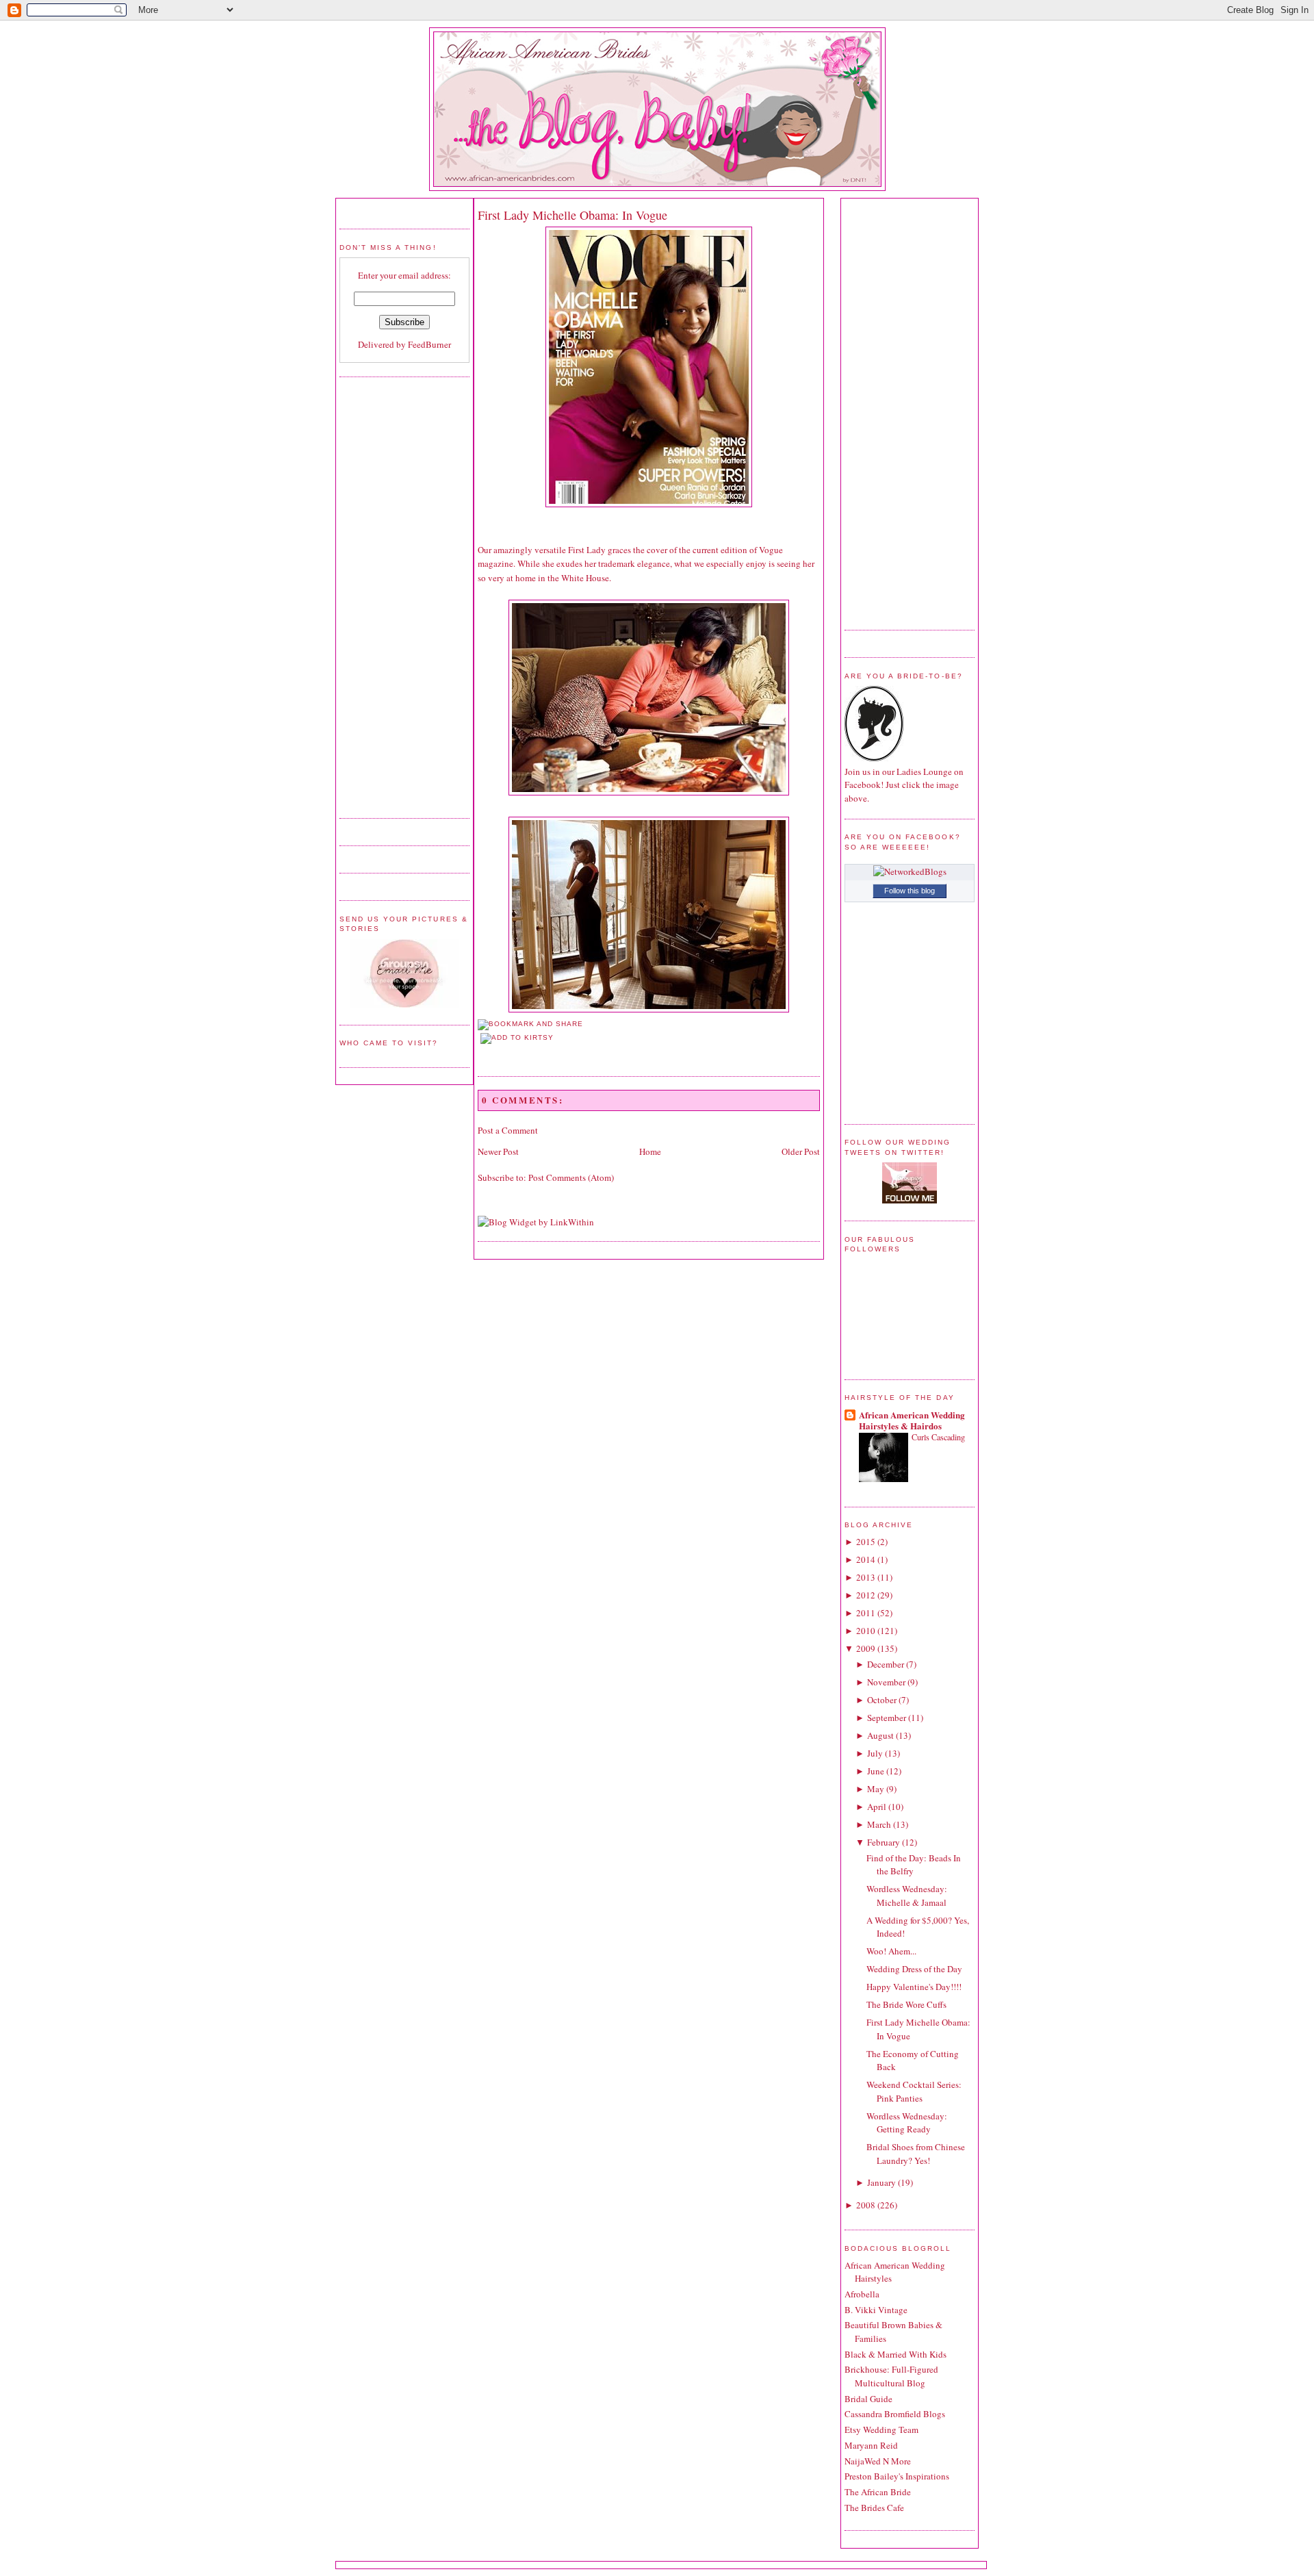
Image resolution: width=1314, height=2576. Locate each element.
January (881, 2182)
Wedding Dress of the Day (914, 1969)
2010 (866, 1631)
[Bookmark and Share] (530, 1024)
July (875, 1753)
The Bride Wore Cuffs (906, 2004)
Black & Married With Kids (896, 2354)
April (877, 1807)
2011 (866, 1613)
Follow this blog (910, 891)
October (882, 1700)
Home (650, 1151)
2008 (866, 2205)
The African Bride (878, 2492)
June (876, 1771)
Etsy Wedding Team (881, 2430)
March (879, 1824)
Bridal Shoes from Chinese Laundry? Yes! (916, 2154)
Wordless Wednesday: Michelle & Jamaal (907, 1896)
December (886, 1664)
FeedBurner (429, 344)
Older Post (801, 1151)
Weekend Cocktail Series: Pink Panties (914, 2091)
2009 (866, 1648)
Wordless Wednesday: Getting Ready (907, 2123)
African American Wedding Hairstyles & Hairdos (912, 1420)
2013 (866, 1577)
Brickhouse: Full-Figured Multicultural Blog (891, 2376)
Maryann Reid (871, 2445)
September (887, 1718)
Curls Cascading (938, 1437)
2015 (866, 1542)
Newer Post (498, 1151)
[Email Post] (479, 1052)
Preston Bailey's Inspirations (897, 2476)
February (884, 1842)
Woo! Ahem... (891, 1951)
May (876, 1789)
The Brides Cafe (874, 2508)
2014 (866, 1559)
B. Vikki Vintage (876, 2310)
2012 (866, 1595)
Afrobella (862, 2294)
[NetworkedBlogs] (910, 871)
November (886, 1682)
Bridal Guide (868, 2399)
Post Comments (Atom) (571, 1177)
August (880, 1735)
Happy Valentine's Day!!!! (914, 1987)
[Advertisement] (394, 596)
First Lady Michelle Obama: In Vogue (572, 215)
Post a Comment (508, 1130)
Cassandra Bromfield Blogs (895, 2414)
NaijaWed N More (878, 2461)
